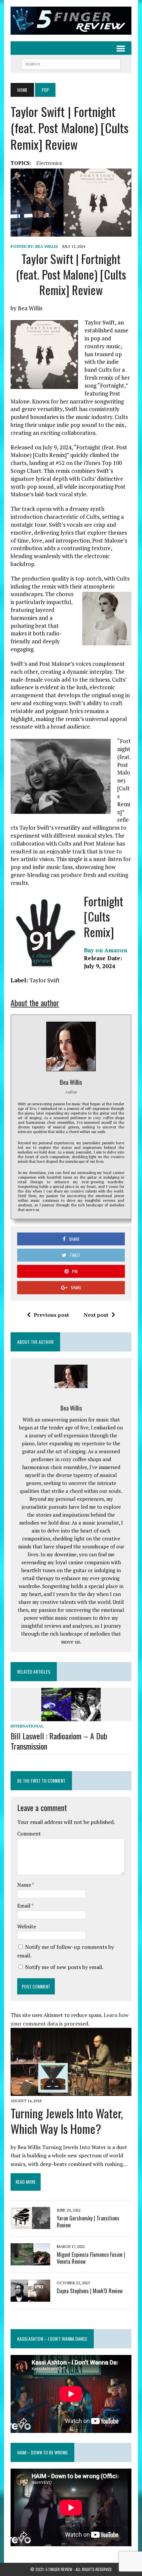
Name (25, 1885)
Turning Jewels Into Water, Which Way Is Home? (67, 2121)
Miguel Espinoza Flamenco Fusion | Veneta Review (91, 2258)
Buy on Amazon (106, 950)
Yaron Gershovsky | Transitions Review (88, 2222)
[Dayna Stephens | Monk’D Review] (30, 2297)
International (27, 1726)
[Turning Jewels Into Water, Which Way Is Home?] (71, 2091)
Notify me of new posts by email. (64, 1967)
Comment (29, 1834)
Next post (96, 1315)
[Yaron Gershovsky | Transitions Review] (30, 2224)
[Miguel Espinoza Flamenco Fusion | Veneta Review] (30, 2261)
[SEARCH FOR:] (71, 63)
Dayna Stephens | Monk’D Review (90, 2291)
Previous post (51, 1315)
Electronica (49, 163)
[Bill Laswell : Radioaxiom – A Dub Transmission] (71, 1717)
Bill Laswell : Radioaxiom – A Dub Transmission (59, 1741)
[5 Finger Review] (71, 21)
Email (24, 1906)
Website (27, 1926)
